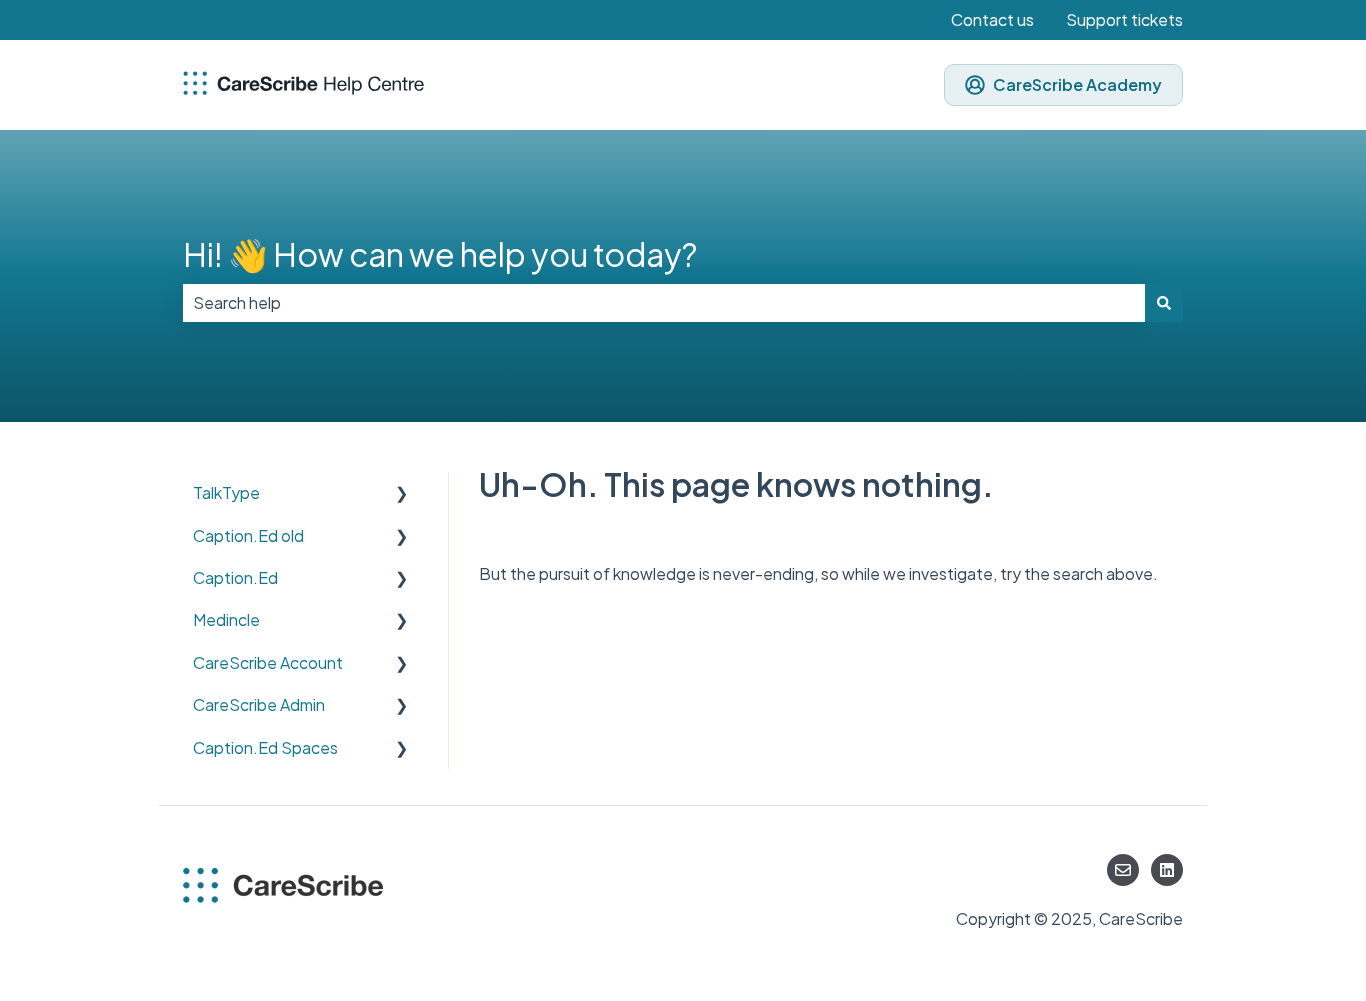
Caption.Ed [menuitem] (235, 577)
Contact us (992, 19)
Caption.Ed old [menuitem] (248, 535)
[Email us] (1123, 870)
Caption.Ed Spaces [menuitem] (265, 747)
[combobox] (664, 303)
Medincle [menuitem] (226, 619)
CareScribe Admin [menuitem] (259, 704)
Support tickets (1124, 19)
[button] (402, 494)
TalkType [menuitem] (226, 492)
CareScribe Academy (1077, 84)
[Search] (1164, 303)
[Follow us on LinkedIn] (1167, 870)
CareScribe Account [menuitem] (268, 662)
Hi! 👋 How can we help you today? (440, 254)
